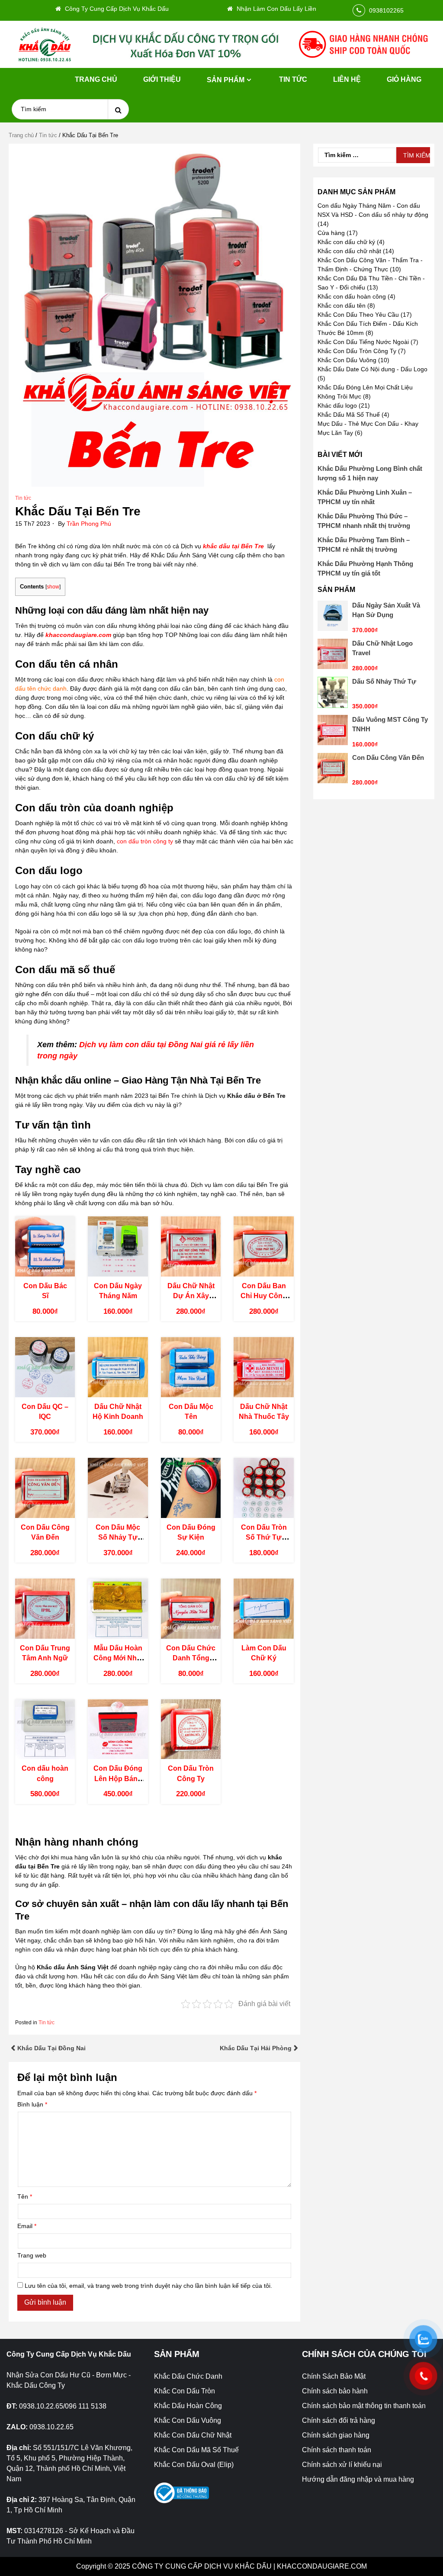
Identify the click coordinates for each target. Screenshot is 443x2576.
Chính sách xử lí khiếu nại (342, 2465)
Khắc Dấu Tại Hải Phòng (256, 2048)
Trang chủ (96, 79)
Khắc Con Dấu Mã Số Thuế (196, 2450)
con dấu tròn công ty (145, 841)
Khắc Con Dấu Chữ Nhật (193, 2435)
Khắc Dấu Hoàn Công (188, 2406)
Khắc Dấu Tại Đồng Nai (51, 2048)
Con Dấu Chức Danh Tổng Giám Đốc (191, 1658)
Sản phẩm (226, 80)
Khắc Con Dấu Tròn (185, 2391)
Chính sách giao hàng (336, 2435)
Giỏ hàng (404, 79)
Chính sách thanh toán (337, 2450)
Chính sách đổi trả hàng (339, 2420)
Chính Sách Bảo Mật (334, 2376)
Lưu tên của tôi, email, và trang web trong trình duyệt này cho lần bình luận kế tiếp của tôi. (148, 2286)
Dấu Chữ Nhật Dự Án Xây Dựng (191, 1296)
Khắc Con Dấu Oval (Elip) (194, 2465)
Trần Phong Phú (89, 524)
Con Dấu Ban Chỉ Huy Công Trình (264, 1296)
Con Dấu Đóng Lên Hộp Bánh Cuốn (118, 1778)
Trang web (32, 2255)
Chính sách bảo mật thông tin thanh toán (364, 2406)
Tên (25, 2197)
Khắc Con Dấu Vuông (188, 2420)
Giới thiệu (162, 79)
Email (27, 2226)
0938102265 (386, 10)
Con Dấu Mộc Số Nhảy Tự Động (118, 1537)
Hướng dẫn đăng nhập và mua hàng (358, 2479)
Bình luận (32, 2104)
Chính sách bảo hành (335, 2391)
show (53, 587)
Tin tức (293, 79)
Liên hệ (347, 79)
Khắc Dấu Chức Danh (188, 2376)
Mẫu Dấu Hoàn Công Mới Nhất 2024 (118, 1658)
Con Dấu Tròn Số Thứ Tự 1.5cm (264, 1537)
